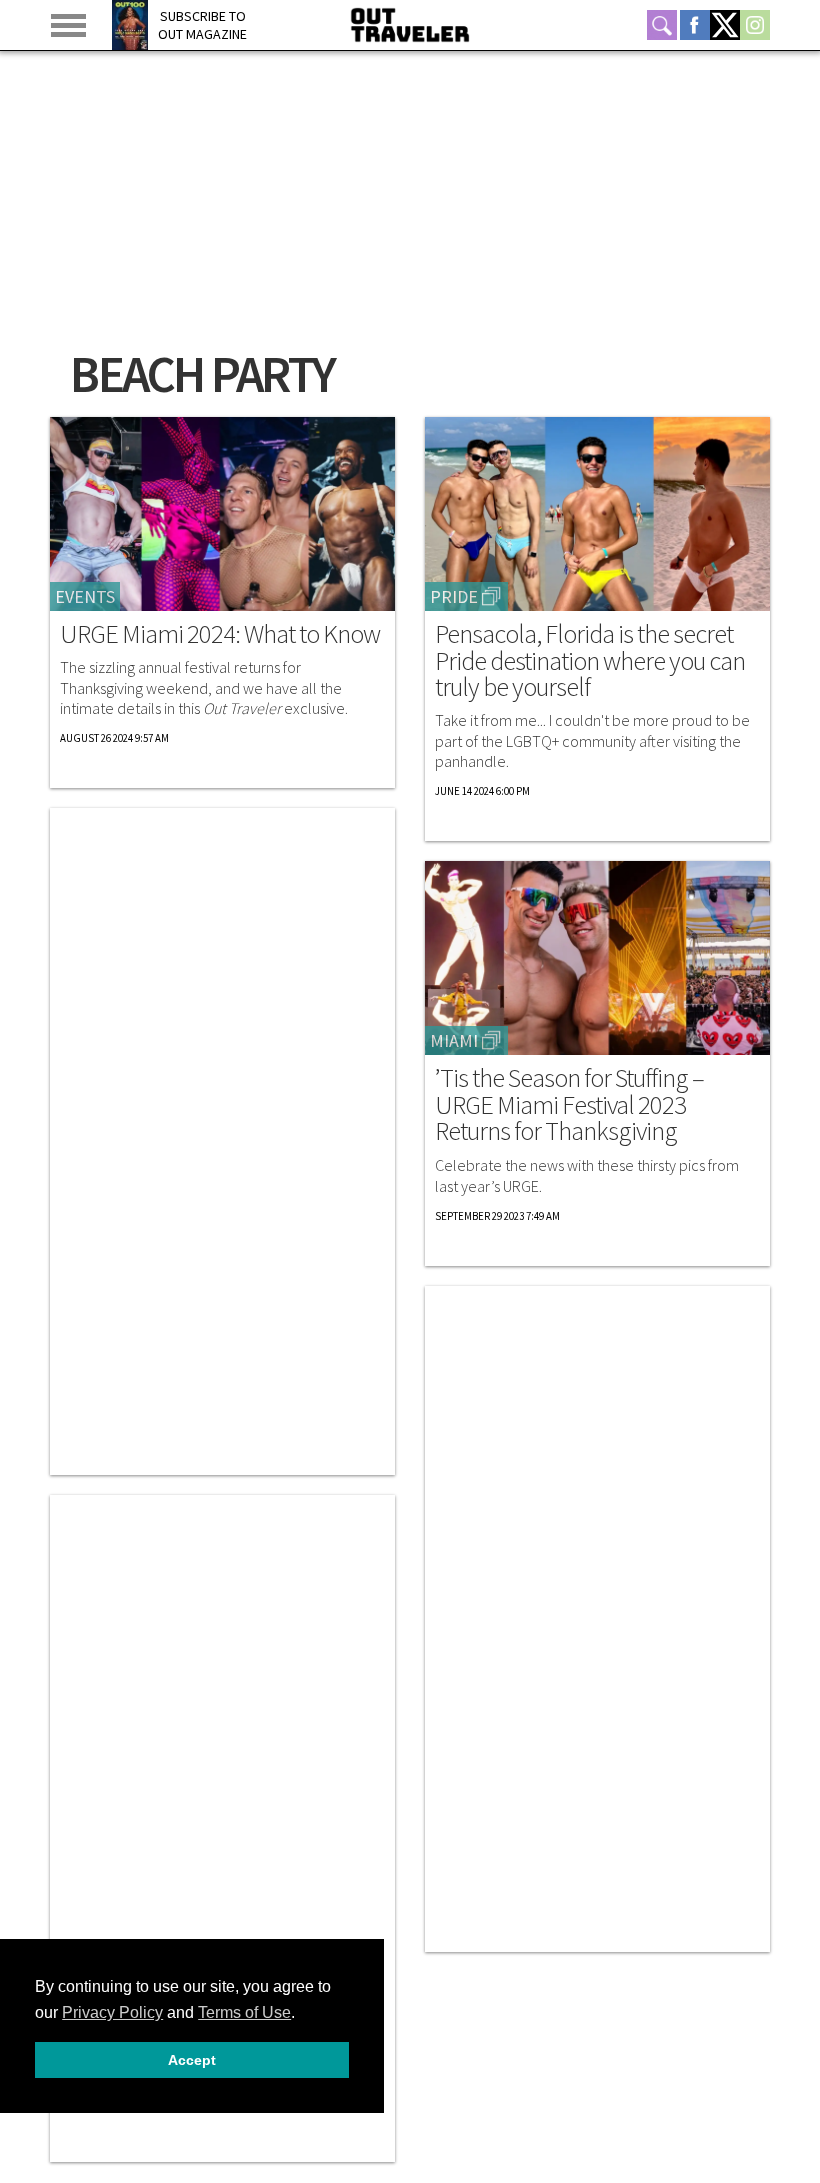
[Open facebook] (695, 25)
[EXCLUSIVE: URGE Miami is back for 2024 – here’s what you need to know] (222, 514)
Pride (454, 596)
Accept (192, 2060)
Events (85, 596)
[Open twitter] (725, 25)
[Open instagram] (755, 25)
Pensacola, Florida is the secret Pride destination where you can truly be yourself (590, 660)
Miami (454, 1040)
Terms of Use (244, 2012)
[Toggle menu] (68, 25)
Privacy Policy (112, 2012)
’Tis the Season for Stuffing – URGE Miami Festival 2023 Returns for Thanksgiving (569, 1104)
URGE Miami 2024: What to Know (220, 634)
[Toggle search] (662, 25)
